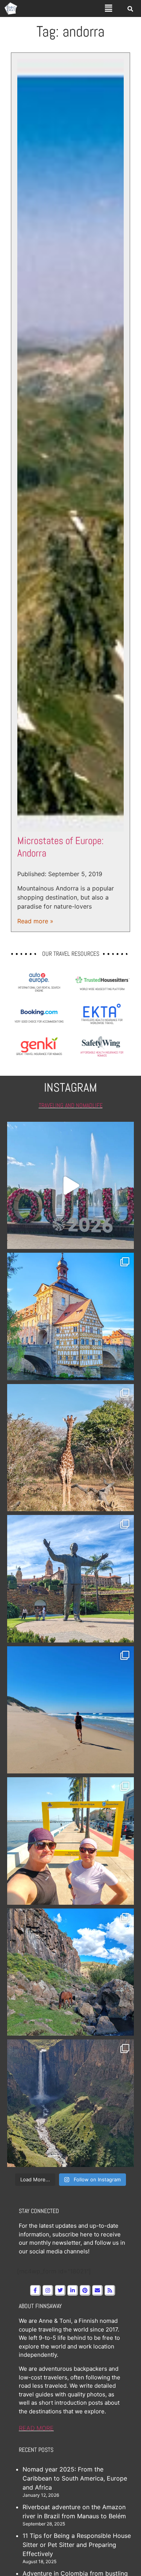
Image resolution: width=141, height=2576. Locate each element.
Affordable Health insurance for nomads (102, 1054)
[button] (108, 8)
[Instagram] (48, 2290)
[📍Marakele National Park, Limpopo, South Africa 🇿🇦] (71, 1448)
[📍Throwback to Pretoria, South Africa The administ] (71, 1579)
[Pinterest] (85, 2290)
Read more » (35, 921)
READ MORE (36, 2428)
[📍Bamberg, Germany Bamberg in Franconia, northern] (71, 1316)
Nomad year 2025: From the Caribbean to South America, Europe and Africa (75, 2478)
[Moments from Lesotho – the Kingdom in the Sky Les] (71, 1972)
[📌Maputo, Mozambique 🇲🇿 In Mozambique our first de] (71, 1841)
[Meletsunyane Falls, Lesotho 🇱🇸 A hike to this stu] (71, 2103)
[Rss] (110, 2290)
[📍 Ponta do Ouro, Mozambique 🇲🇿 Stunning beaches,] (71, 1710)
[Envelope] (97, 2290)
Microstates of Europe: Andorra (61, 847)
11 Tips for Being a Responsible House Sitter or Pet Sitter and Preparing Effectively (77, 2545)
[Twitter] (60, 2290)
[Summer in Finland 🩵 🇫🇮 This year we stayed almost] (71, 1186)
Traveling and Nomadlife (71, 1105)
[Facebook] (35, 2290)
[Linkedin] (73, 2290)
